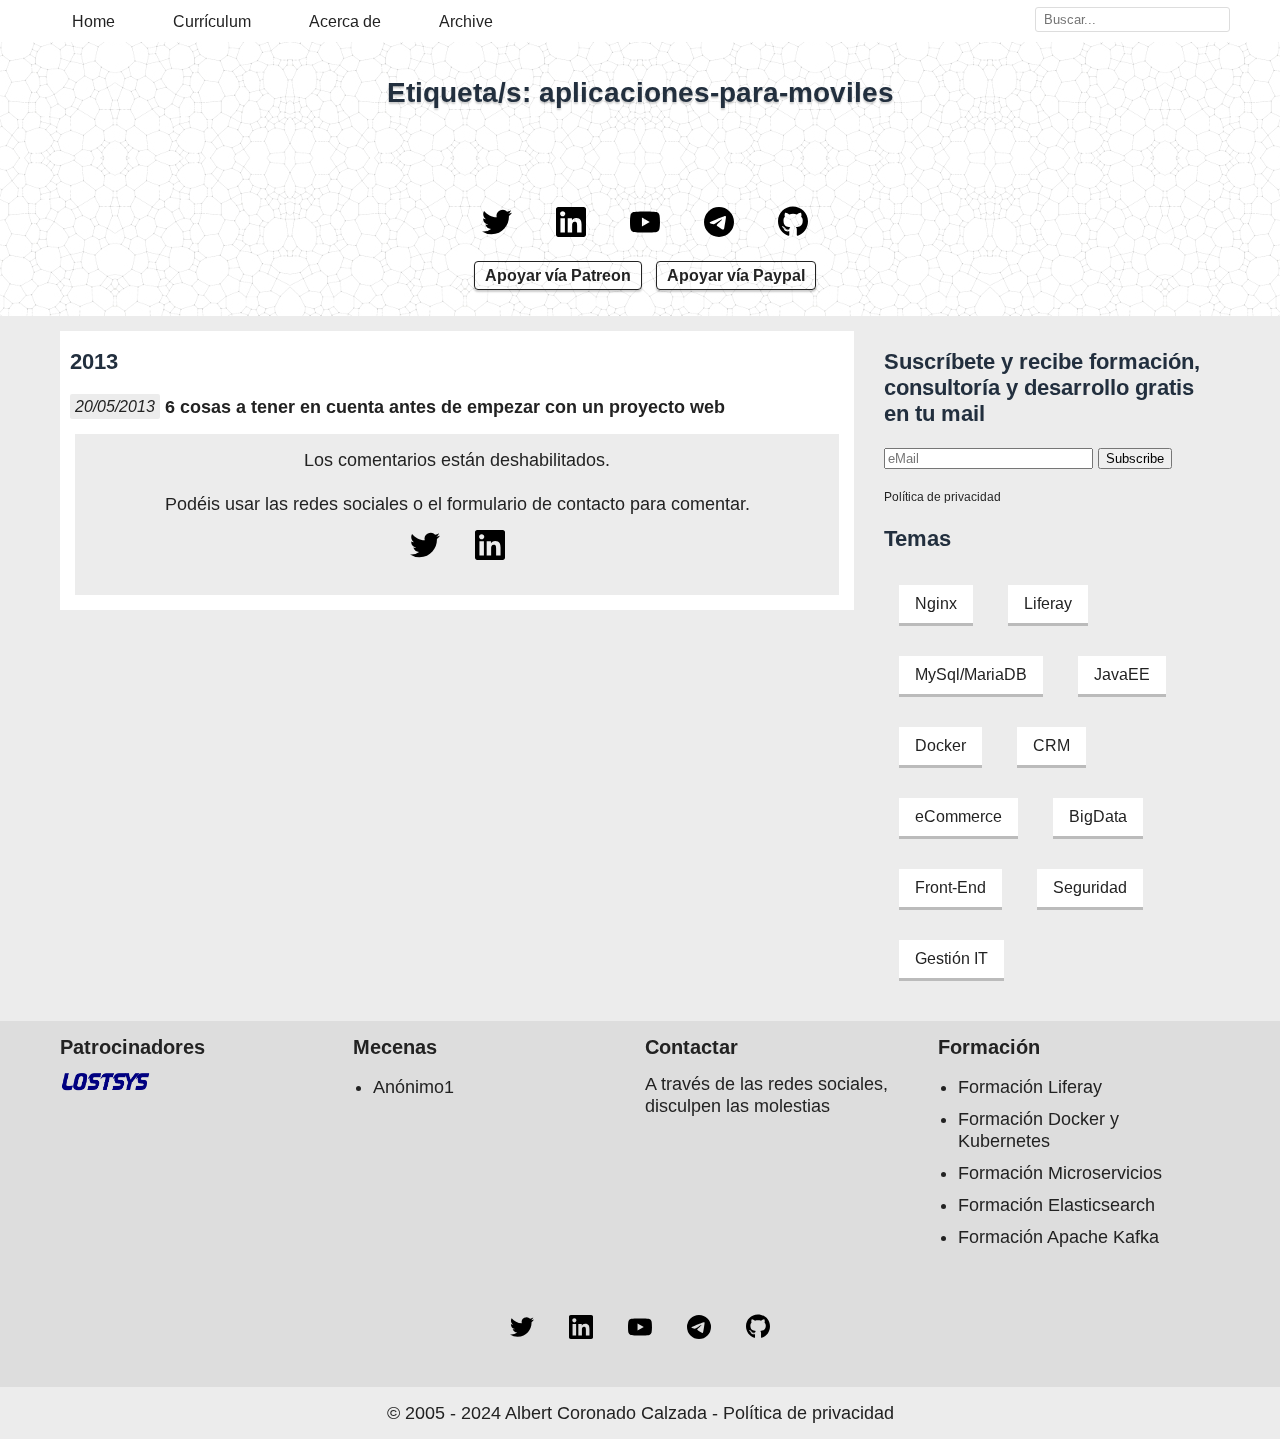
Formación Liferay (1030, 1087)
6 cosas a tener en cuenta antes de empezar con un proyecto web (445, 407)
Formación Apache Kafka (1058, 1237)
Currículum (212, 21)
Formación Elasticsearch (1056, 1205)
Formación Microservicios (1060, 1173)
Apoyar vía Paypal (736, 275)
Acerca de (345, 21)
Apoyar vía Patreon (558, 275)
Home (93, 21)
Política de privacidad (942, 497)
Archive (466, 21)
